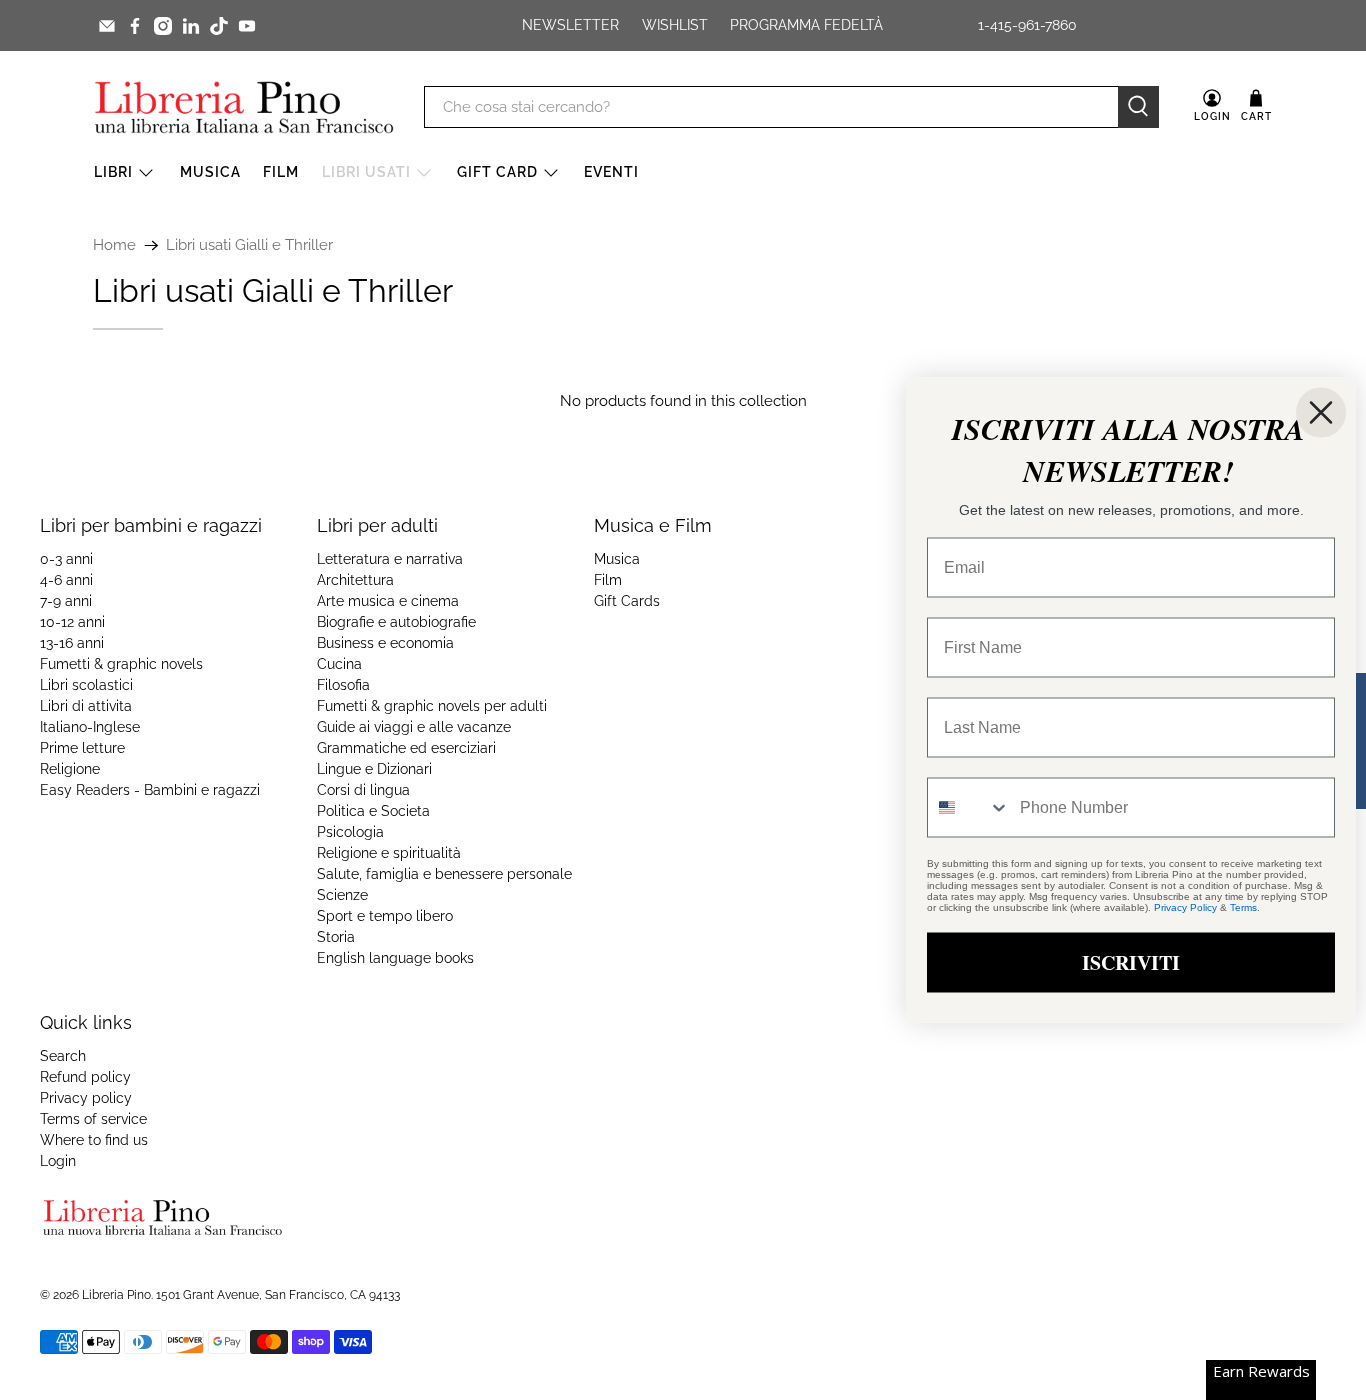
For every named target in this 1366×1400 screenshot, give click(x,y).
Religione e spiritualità (389, 853)
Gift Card (497, 172)
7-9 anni (66, 601)
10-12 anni (72, 622)
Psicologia (350, 832)
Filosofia (343, 685)
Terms (1243, 907)
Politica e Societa (373, 811)
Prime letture (82, 748)
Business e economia (385, 643)
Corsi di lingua (363, 790)
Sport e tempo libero (385, 916)
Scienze (342, 895)
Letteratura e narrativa (390, 559)
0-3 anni (66, 559)
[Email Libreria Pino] (107, 26)
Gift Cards (627, 601)
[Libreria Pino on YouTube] (247, 26)
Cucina (339, 664)
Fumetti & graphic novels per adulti (432, 706)
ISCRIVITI (1131, 962)
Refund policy (85, 1077)
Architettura (355, 580)
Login (58, 1161)
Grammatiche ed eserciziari (406, 748)
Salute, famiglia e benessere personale (444, 874)
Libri (113, 172)
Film (281, 172)
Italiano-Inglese (90, 727)
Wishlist (675, 25)
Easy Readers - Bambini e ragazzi (150, 790)
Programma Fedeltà (806, 25)
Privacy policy (86, 1098)
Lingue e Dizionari (374, 769)
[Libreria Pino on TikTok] (219, 26)
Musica (210, 172)
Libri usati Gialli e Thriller (249, 245)
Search (63, 1056)
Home (114, 245)
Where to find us (94, 1140)
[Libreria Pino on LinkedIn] (191, 26)
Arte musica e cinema (388, 601)
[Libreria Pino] (244, 107)
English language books (395, 958)
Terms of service (93, 1119)
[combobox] (969, 808)
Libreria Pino (116, 1295)
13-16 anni (72, 643)
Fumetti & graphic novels (121, 664)
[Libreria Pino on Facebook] (135, 26)
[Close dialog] (1321, 413)
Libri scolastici (86, 685)
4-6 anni (66, 580)
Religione (70, 769)
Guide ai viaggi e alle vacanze (414, 727)
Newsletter (570, 25)
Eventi (611, 172)
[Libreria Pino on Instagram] (163, 26)
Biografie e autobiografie (396, 622)
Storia (336, 937)
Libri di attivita (86, 706)
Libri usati (366, 172)
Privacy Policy (1185, 907)
